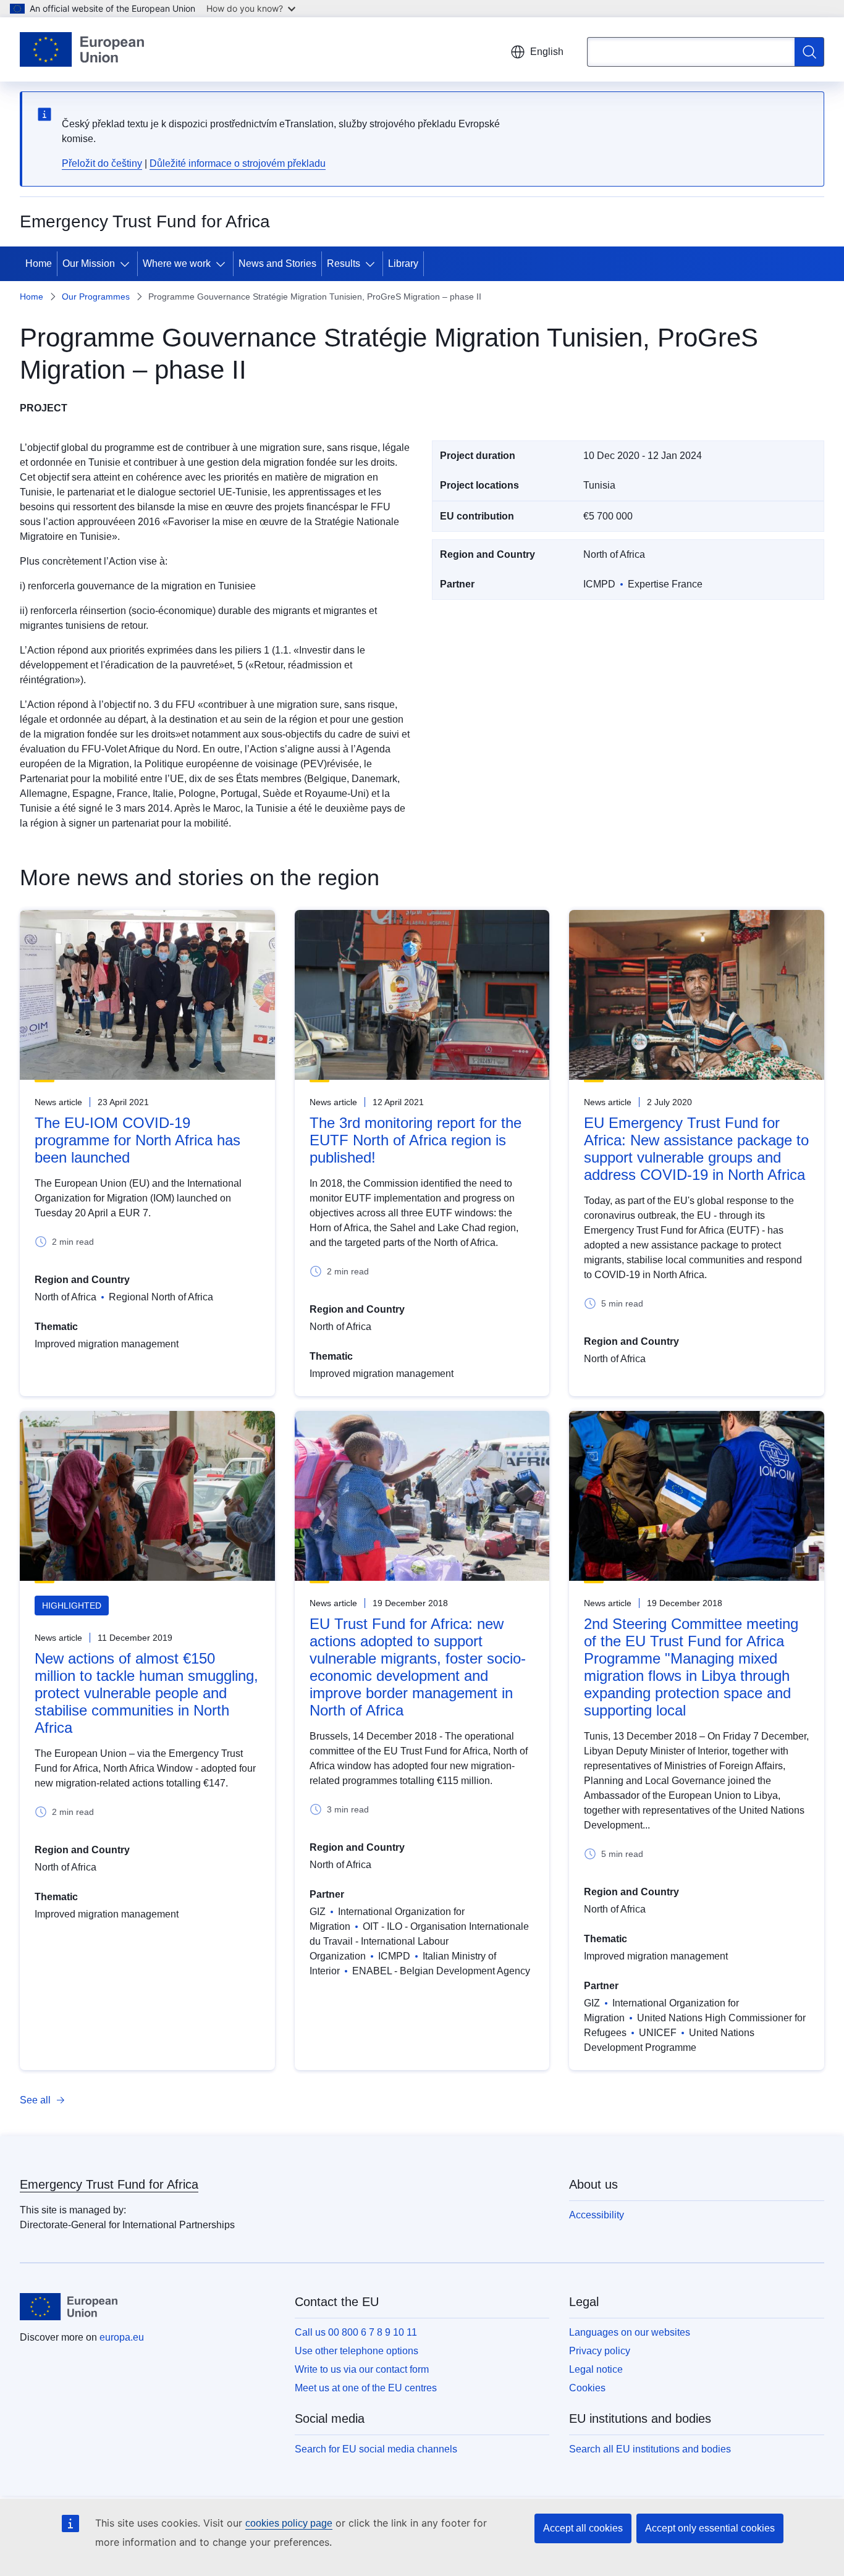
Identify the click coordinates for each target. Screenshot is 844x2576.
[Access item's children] (127, 264)
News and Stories (277, 263)
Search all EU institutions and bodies (650, 2449)
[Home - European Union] (82, 49)
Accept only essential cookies (710, 2528)
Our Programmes (96, 297)
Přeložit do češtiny (102, 163)
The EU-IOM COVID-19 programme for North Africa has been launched (137, 1140)
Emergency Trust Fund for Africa (109, 2184)
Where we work (177, 263)
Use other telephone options (357, 2351)
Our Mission (89, 263)
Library (403, 263)
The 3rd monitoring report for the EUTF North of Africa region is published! (416, 1140)
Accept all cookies (583, 2528)
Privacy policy (600, 2351)
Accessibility (597, 2215)
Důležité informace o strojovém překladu (238, 163)
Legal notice (596, 2369)
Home (39, 263)
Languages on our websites (630, 2332)
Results (344, 263)
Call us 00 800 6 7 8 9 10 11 (356, 2332)
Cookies (587, 2388)
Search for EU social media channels (376, 2449)
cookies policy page (289, 2523)
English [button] (547, 52)
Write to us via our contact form (362, 2369)
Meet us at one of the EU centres (366, 2388)
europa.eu (122, 2337)
